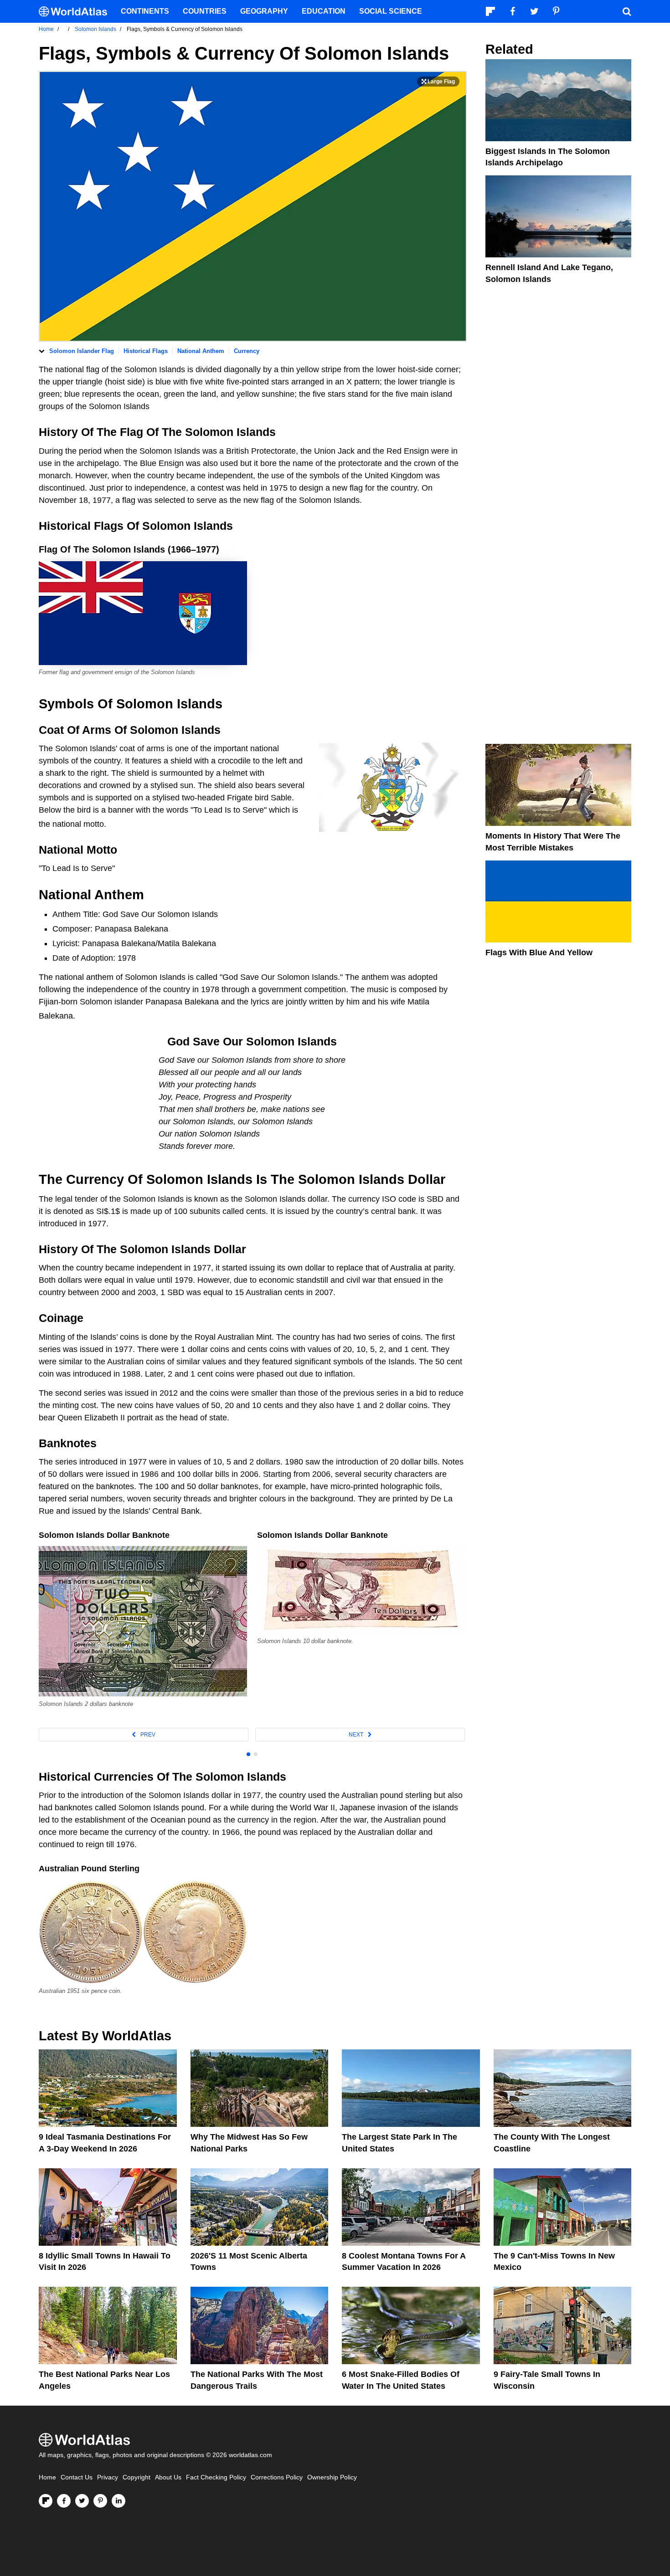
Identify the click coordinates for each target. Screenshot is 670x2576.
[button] (144, 1735)
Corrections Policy (277, 2477)
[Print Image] (438, 82)
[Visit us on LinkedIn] (119, 2501)
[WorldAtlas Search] (627, 11)
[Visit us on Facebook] (64, 2501)
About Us (168, 2477)
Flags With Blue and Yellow (539, 953)
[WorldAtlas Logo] (76, 12)
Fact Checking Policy (216, 2477)
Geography (264, 11)
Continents (145, 11)
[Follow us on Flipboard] (46, 2501)
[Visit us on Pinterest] (100, 2501)
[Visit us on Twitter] (82, 2501)
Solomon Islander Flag (82, 351)
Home (47, 2477)
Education (324, 11)
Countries (205, 11)
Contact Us (77, 2477)
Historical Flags (146, 351)
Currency (247, 351)
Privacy (108, 2477)
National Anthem (201, 351)
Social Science (391, 11)
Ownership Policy (332, 2477)
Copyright (137, 2477)
